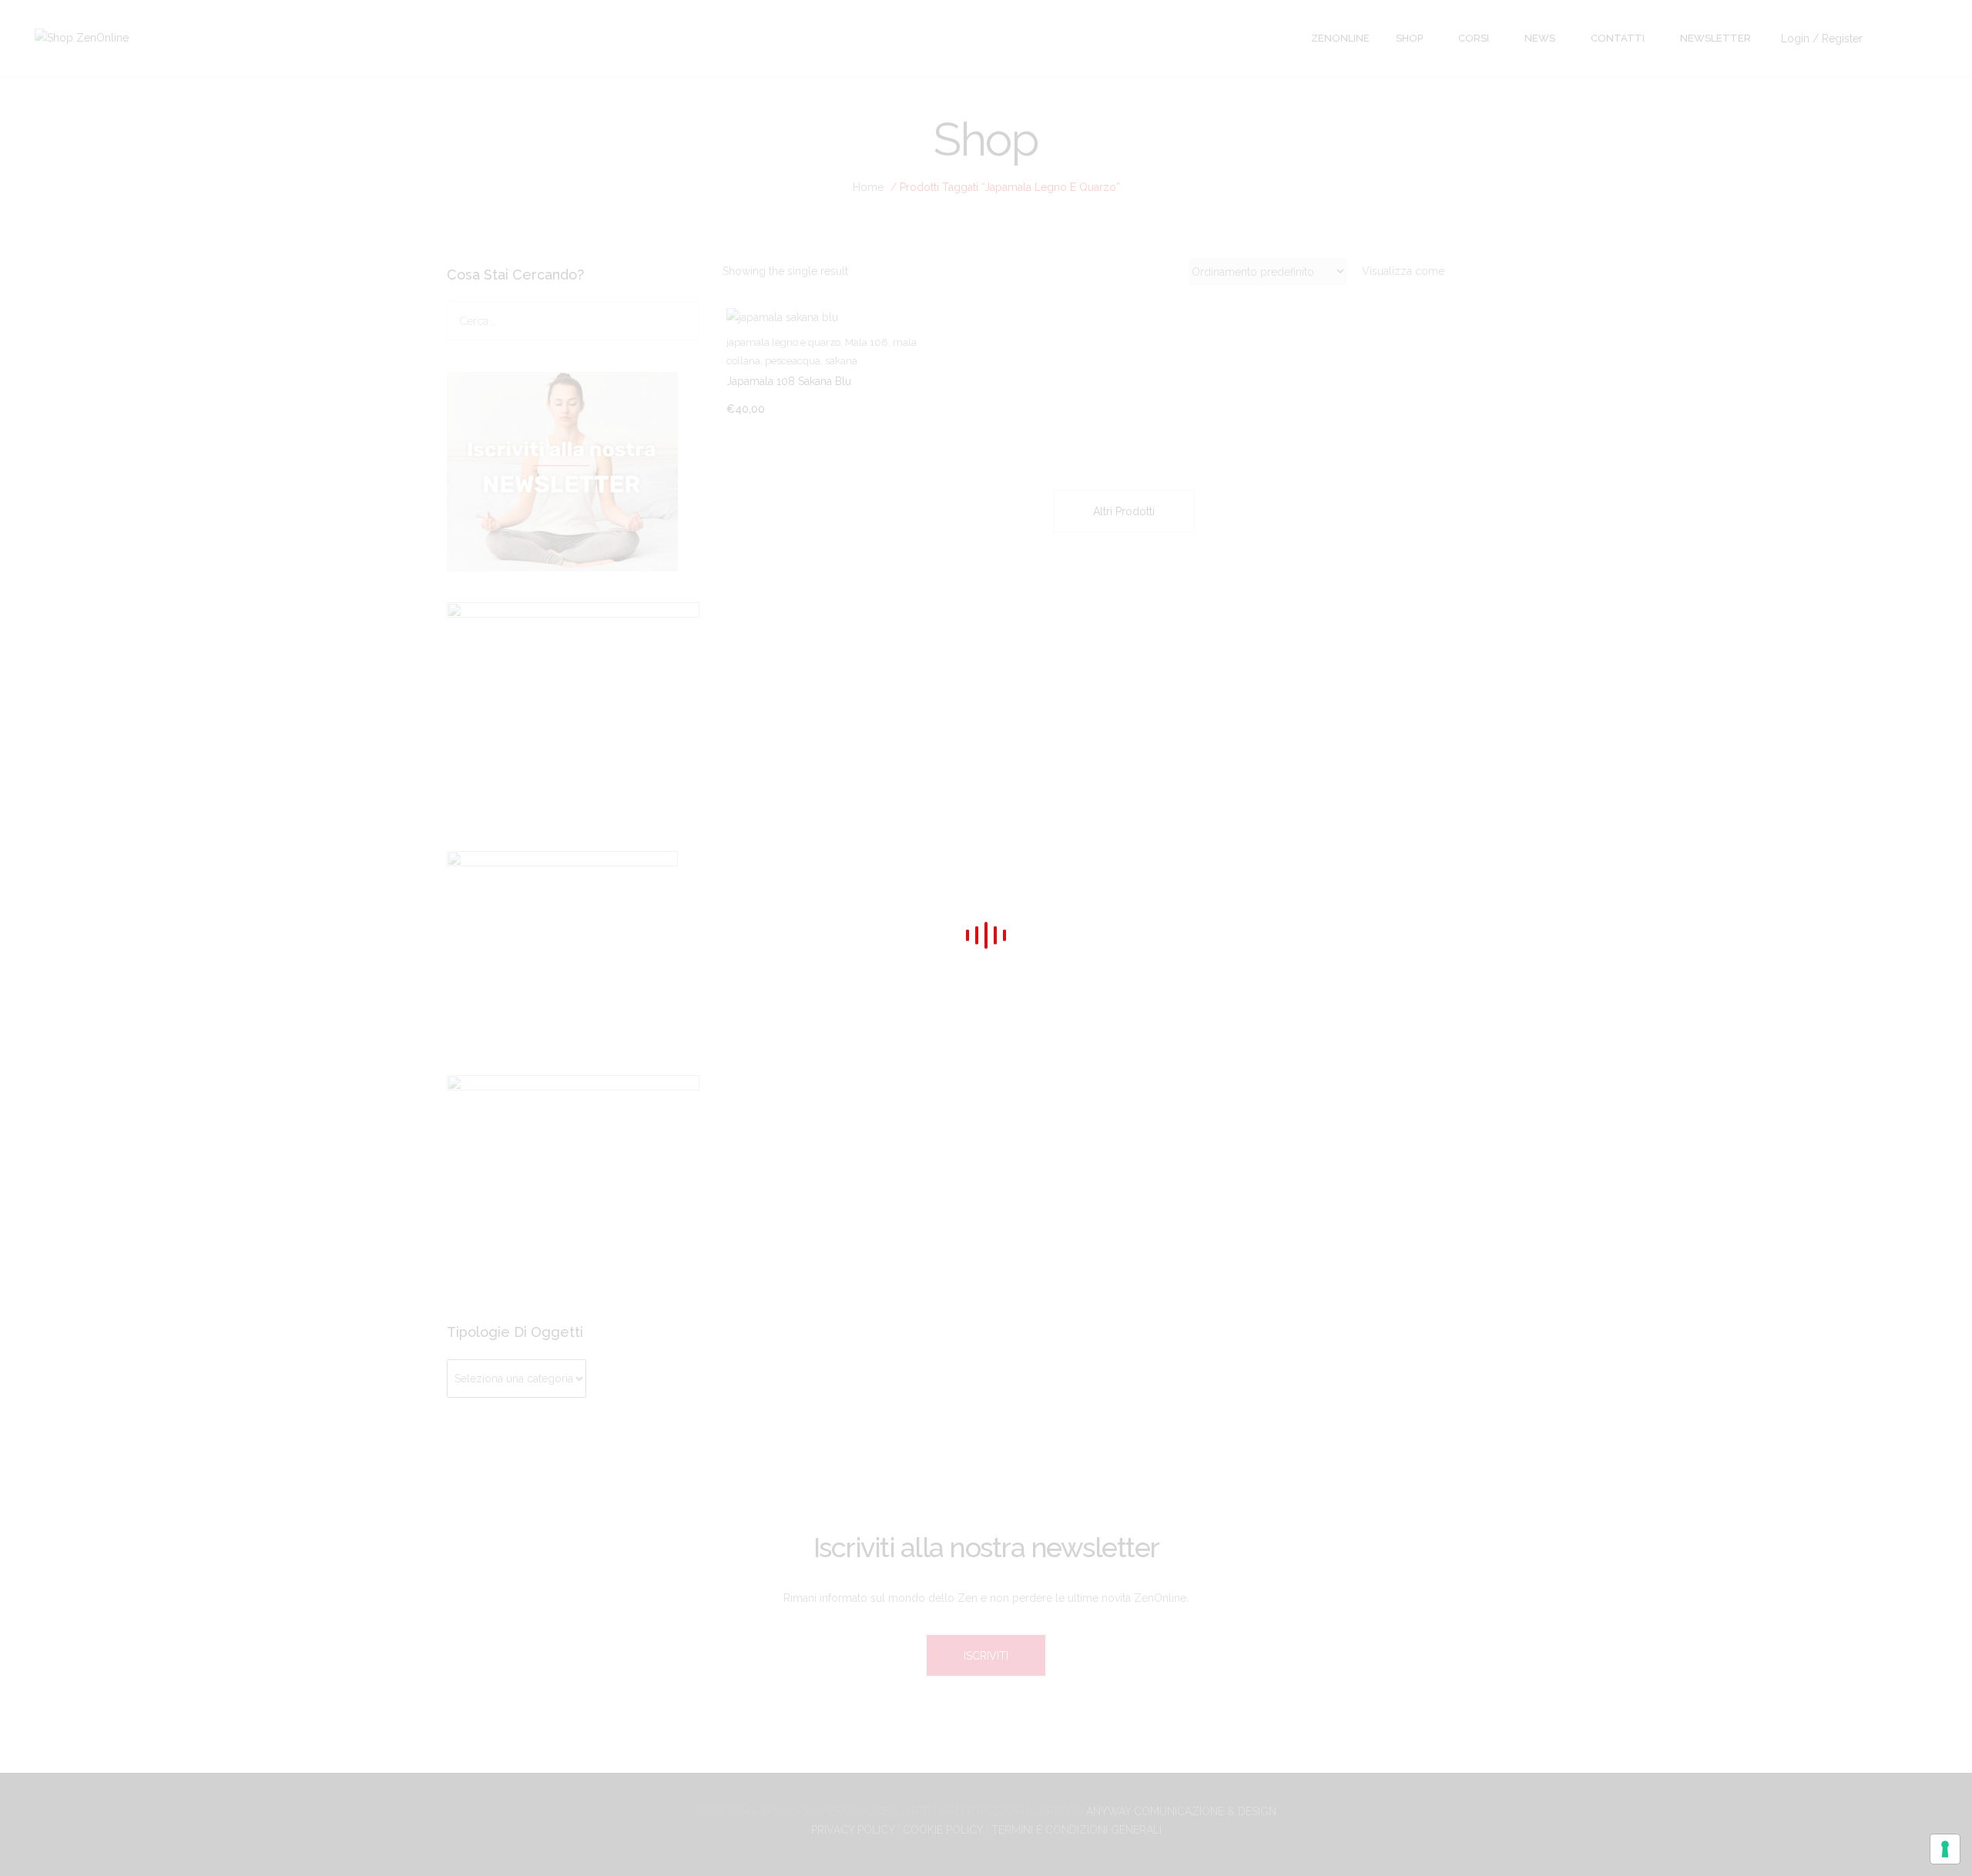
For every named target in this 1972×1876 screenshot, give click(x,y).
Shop (1409, 38)
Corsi (1474, 38)
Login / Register (1822, 39)
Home (868, 187)
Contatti (1618, 38)
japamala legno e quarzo (783, 342)
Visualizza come (1403, 271)
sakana (841, 361)
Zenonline (1340, 38)
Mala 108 (867, 342)
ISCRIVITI (986, 1656)
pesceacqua (793, 361)
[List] (1509, 271)
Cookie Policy (943, 1830)
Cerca (685, 321)
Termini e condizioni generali (1077, 1830)
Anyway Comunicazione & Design (1181, 1811)
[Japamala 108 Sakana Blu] (849, 317)
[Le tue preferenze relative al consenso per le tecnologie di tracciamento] (1945, 1849)
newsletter (1715, 38)
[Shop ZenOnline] (82, 37)
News (1540, 38)
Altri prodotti (1124, 511)
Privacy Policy (853, 1830)
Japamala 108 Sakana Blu (789, 381)
